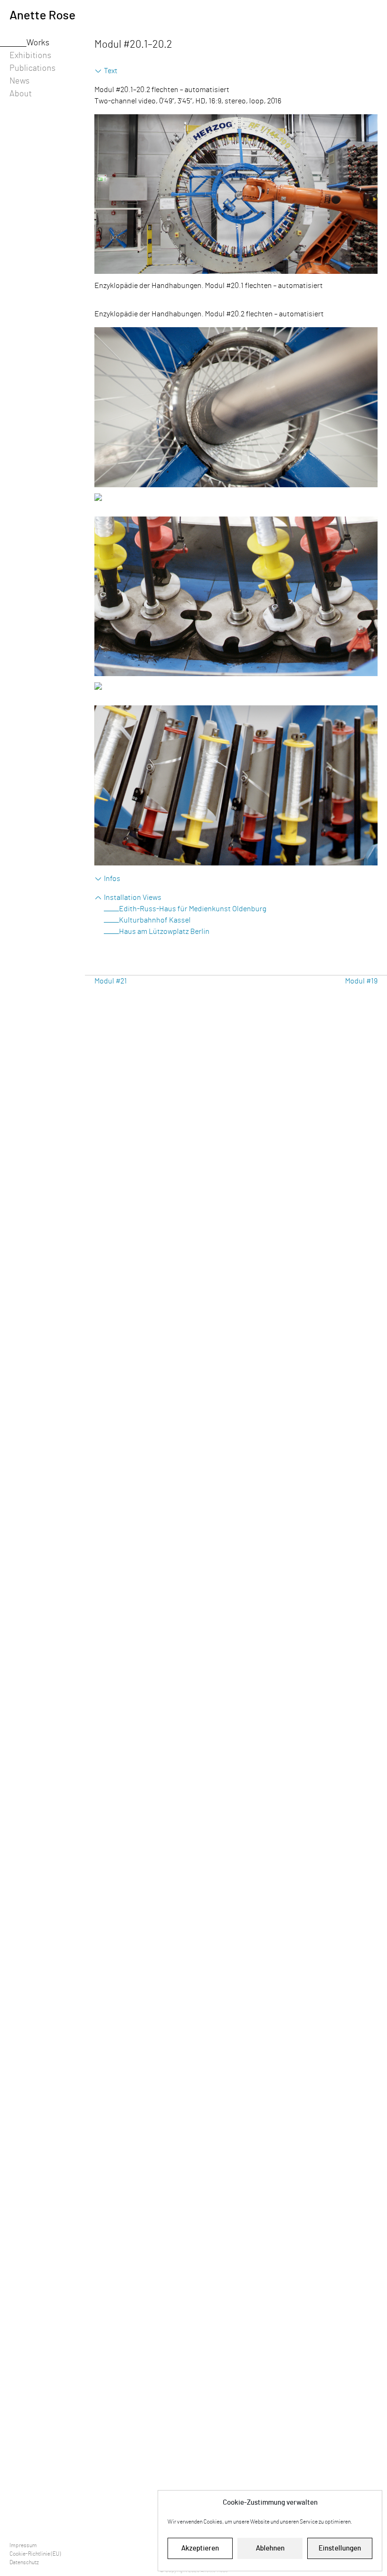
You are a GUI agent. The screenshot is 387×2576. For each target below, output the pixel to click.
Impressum (23, 2545)
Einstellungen (340, 2548)
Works (38, 43)
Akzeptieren (200, 2548)
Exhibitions (30, 56)
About (21, 94)
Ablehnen (270, 2548)
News (20, 81)
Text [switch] (111, 71)
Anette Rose (42, 16)
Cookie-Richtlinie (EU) (35, 2554)
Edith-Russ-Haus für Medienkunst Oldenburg (193, 909)
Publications (33, 68)
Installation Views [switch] (133, 898)
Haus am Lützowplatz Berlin (164, 932)
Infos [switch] (112, 879)
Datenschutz (24, 2562)
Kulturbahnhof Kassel (155, 920)
